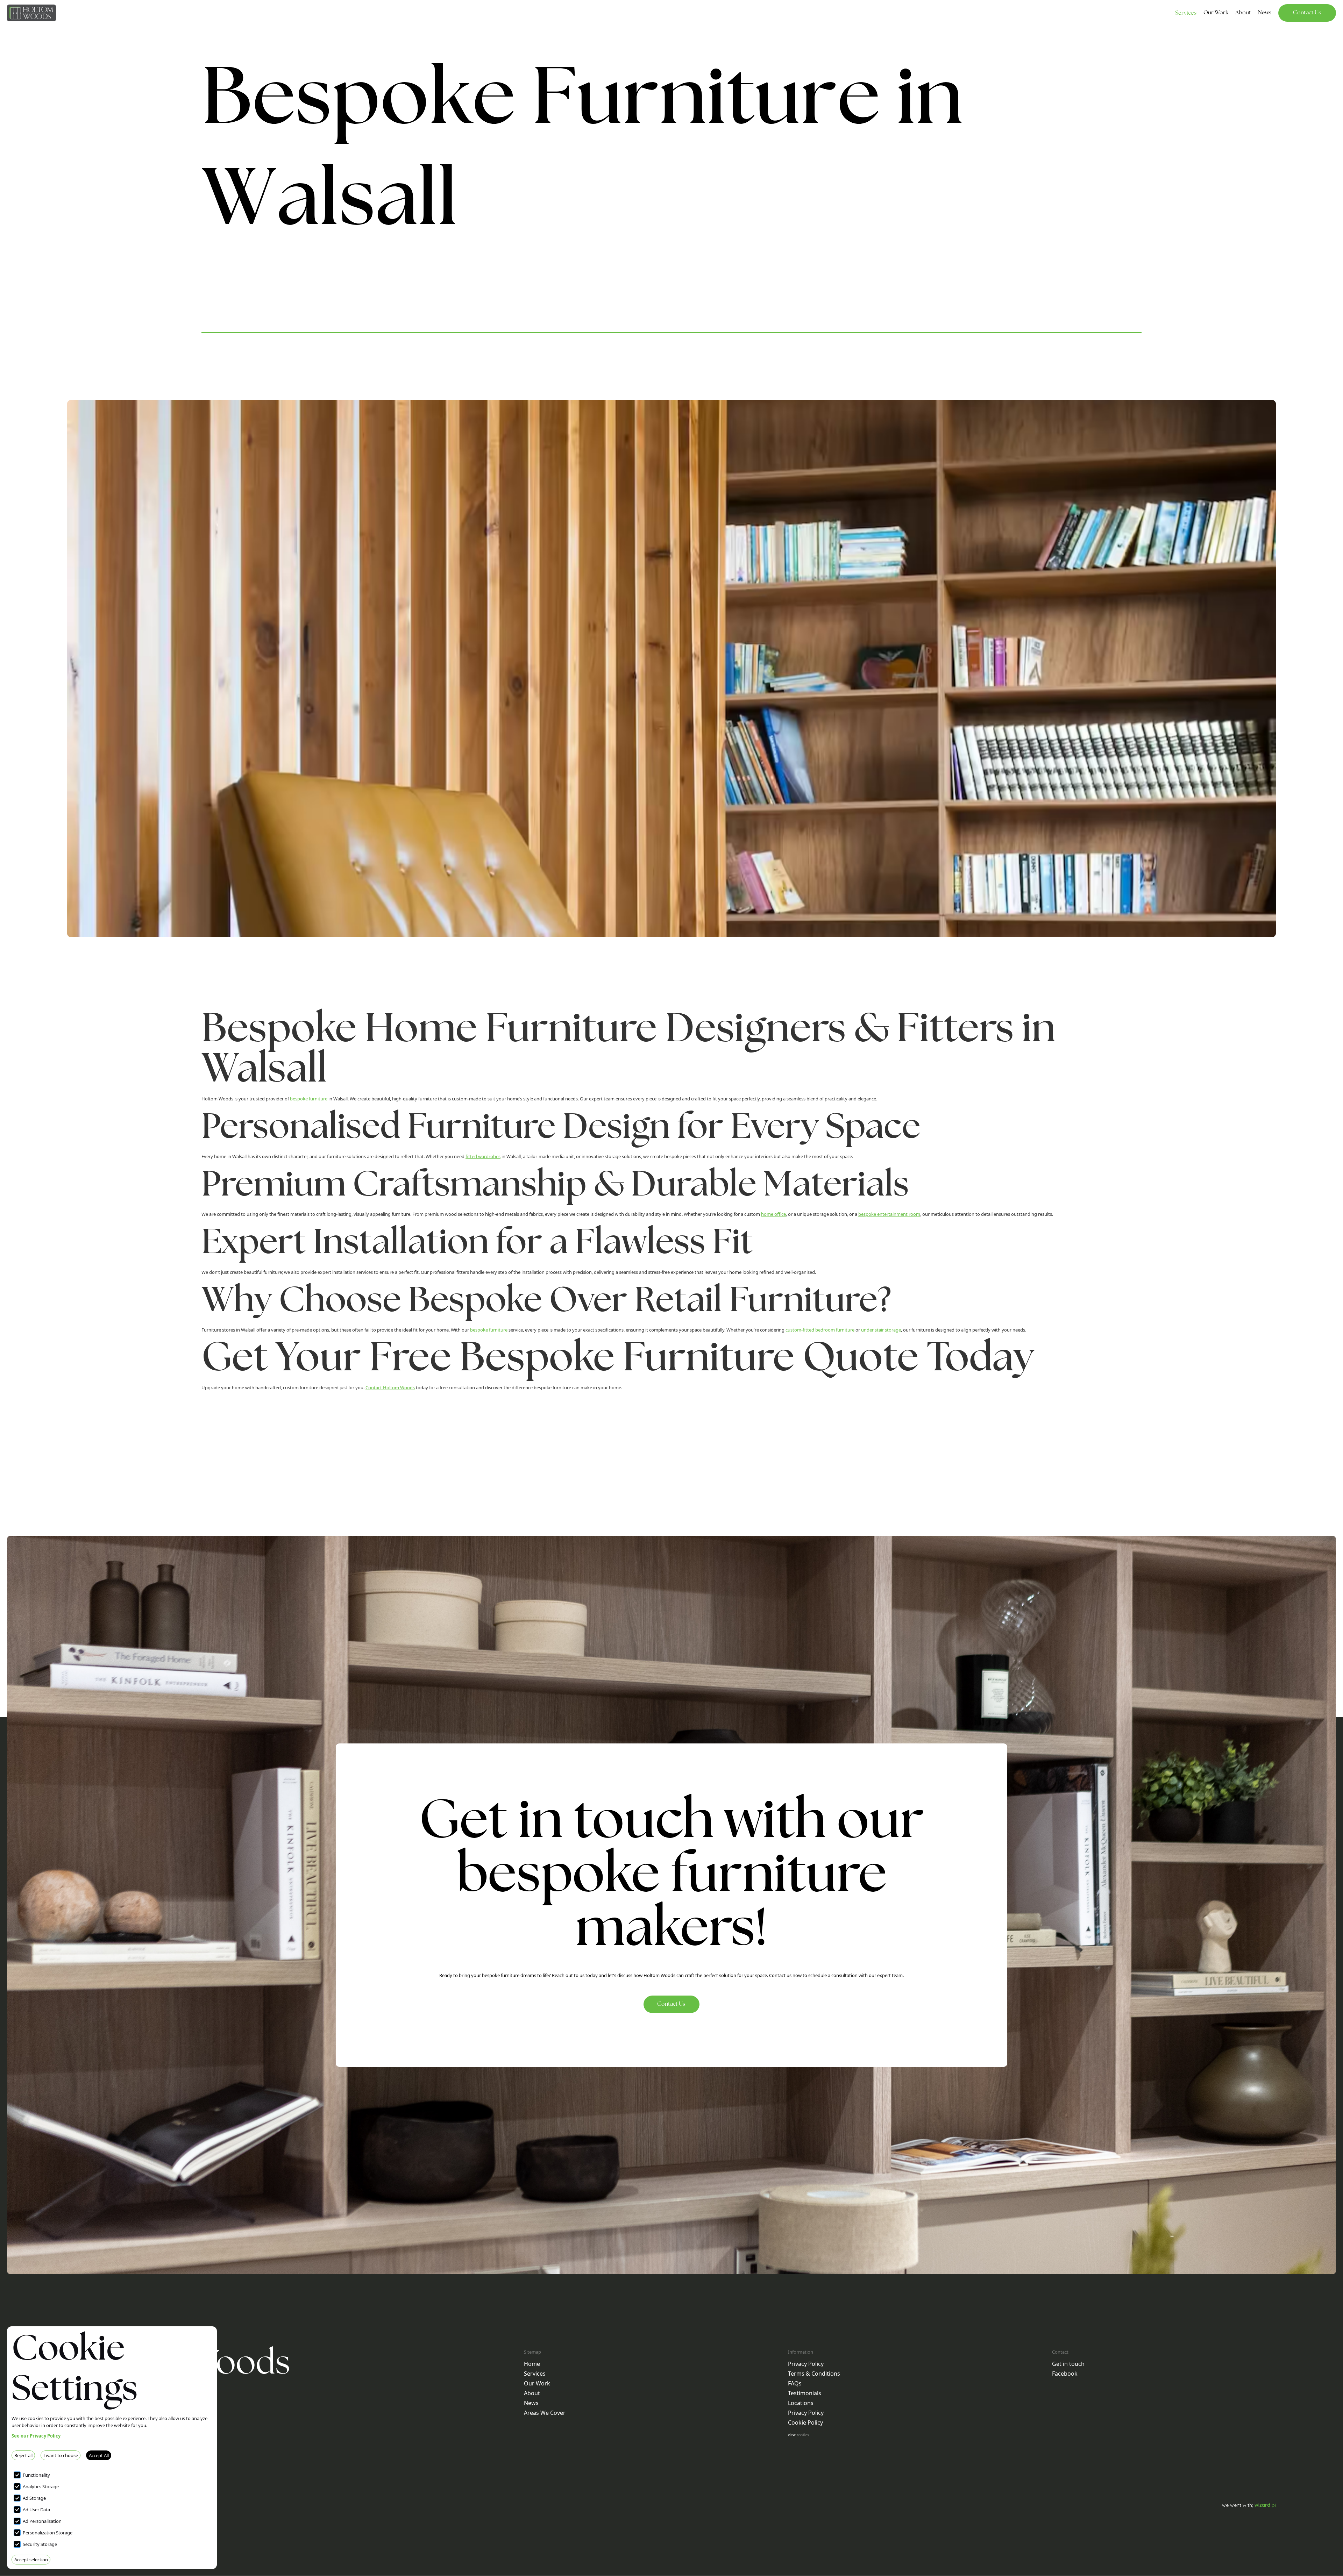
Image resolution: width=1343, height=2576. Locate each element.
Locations (801, 2403)
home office (773, 1214)
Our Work (537, 2383)
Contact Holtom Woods (390, 1387)
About (532, 2393)
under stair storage (881, 1330)
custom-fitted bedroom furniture (820, 1330)
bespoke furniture (309, 1099)
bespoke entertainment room (889, 1214)
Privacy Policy (806, 2364)
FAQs (795, 2383)
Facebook (1065, 2374)
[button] (1186, 15)
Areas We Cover (545, 2413)
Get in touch (1068, 2364)
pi (1265, 2505)
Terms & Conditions (814, 2374)
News (531, 2403)
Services (1186, 13)
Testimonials (805, 2393)
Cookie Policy (805, 2422)
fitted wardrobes (483, 1156)
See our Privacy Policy (36, 2436)
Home (532, 2364)
